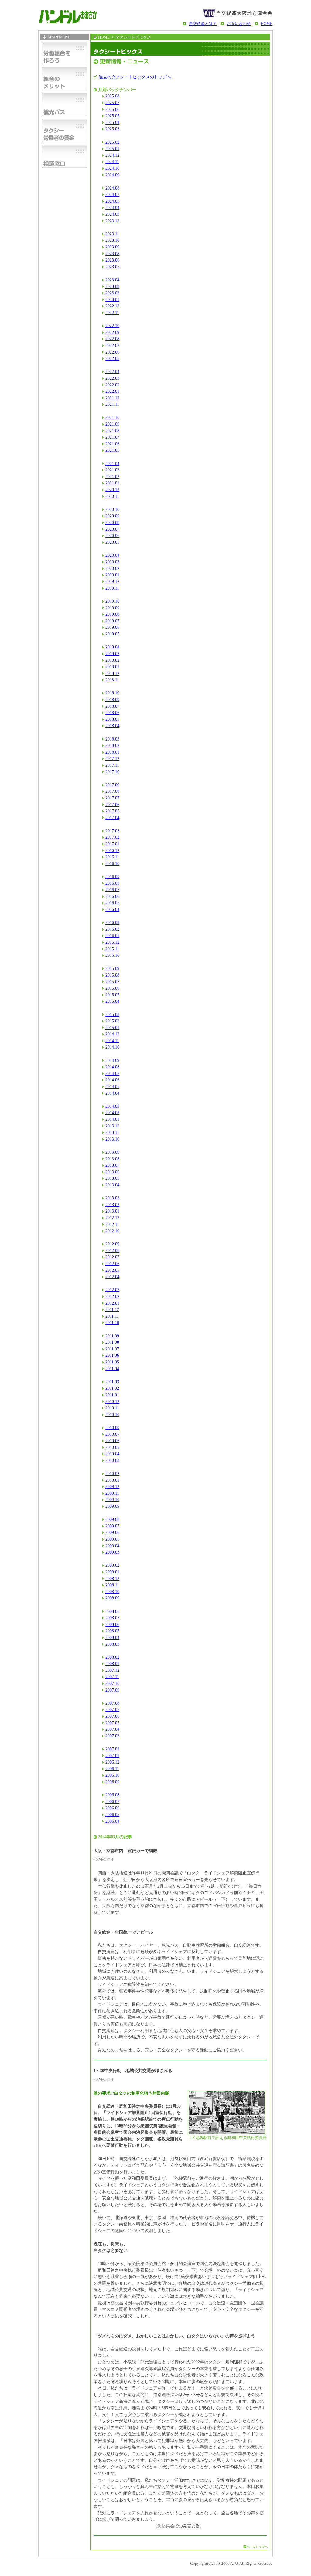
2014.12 (112, 1034)
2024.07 (112, 194)
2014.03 (112, 1106)
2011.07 (112, 1349)
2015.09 (112, 968)
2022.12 (112, 306)
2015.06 (112, 988)
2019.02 (112, 660)
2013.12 (112, 1126)
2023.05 (112, 267)
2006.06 (112, 1808)
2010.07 (112, 1434)
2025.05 (112, 116)
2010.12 (112, 1401)
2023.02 (112, 293)
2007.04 (112, 1729)
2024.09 (112, 175)
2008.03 (112, 1644)
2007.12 (112, 1670)
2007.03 (112, 1736)
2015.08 (112, 975)
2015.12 (112, 942)
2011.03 (112, 1382)
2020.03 (112, 562)
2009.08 (112, 1519)
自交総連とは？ (203, 24)
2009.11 (112, 1493)
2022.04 (112, 371)
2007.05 (112, 1723)
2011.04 (112, 1369)
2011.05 (112, 1362)
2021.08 (112, 431)
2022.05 (112, 358)
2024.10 (112, 168)
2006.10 (112, 1775)
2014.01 (112, 1119)
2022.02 (112, 385)
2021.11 (112, 404)
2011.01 (112, 1395)
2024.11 (112, 162)
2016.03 (112, 922)
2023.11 (112, 234)
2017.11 (112, 765)
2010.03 (112, 1460)
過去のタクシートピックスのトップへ (135, 77)
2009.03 (112, 1552)
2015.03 (112, 1014)
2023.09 (112, 247)
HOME (267, 24)
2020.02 (112, 568)
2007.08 (112, 1703)
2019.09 (112, 608)
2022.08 (112, 339)
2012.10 (112, 1231)
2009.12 (112, 1486)
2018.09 (112, 700)
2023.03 (112, 286)
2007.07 (112, 1709)
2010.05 (112, 1447)
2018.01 (112, 752)
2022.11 (112, 313)
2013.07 (112, 1165)
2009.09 (112, 1506)
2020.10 (112, 509)
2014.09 (112, 1060)
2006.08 (112, 1795)
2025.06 (112, 109)
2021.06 (112, 444)
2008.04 (112, 1637)
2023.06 (112, 260)
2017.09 (112, 785)
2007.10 (112, 1683)
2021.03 (112, 470)
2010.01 (112, 1480)
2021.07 (112, 437)
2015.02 (112, 1021)
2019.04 (112, 647)
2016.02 (112, 929)
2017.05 (112, 811)
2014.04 (112, 1093)
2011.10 (112, 1322)
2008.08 (112, 1611)
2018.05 (112, 719)
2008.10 (112, 1592)
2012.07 (112, 1257)
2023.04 (112, 280)
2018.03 (112, 739)
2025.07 (112, 103)
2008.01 (112, 1664)
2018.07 (112, 706)
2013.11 (112, 1132)
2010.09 (112, 1428)
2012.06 (112, 1264)
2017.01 (112, 844)
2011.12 (112, 1309)
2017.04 (112, 818)
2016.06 (112, 896)
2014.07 (112, 1073)
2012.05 (112, 1270)
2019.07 (112, 621)
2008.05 (112, 1631)
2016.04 (112, 909)
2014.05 (112, 1086)
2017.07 (112, 798)
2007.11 (112, 1677)
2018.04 (112, 726)
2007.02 (112, 1749)
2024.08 (112, 188)
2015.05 (112, 995)
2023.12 (112, 221)
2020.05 (112, 542)
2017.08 (112, 791)
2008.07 (112, 1618)
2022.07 (112, 345)
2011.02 (112, 1388)
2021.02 (112, 477)
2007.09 (112, 1690)
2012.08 (112, 1250)
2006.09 (112, 1782)
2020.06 (112, 535)
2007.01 (112, 1756)
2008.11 (112, 1585)
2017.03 (112, 831)
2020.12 (112, 490)
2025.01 (112, 149)
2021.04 (112, 464)
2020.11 (112, 496)
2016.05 (112, 903)
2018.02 (112, 745)
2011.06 (112, 1355)
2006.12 (112, 1762)
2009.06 (112, 1532)
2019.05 (112, 634)
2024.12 (112, 155)
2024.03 (112, 214)
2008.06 (112, 1624)
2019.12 (112, 581)
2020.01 (112, 575)
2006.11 (112, 1769)
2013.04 (112, 1185)
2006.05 (112, 1815)
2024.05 (112, 201)
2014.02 (112, 1113)
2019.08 (112, 614)
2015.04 (112, 1001)
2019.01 (112, 667)
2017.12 (112, 758)
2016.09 (112, 877)
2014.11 (112, 1041)
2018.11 (112, 680)
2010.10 (112, 1415)
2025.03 (112, 129)
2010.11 (112, 1408)
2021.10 (112, 417)
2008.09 (112, 1598)
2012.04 (112, 1277)
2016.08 (112, 883)
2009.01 (112, 1572)
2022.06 (112, 352)
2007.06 (112, 1716)
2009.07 (112, 1526)
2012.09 (112, 1244)
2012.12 (112, 1218)
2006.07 (112, 1801)
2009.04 (112, 1546)
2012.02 (112, 1296)
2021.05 (112, 450)
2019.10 (112, 601)
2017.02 (112, 837)
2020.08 (112, 522)
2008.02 (112, 1657)
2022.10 (112, 326)
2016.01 (112, 936)
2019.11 (112, 588)
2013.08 (112, 1159)
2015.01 (112, 1028)
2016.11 (112, 857)
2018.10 (112, 693)
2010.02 (112, 1473)
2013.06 (112, 1172)
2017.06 (112, 805)
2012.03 (112, 1290)
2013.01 (112, 1211)
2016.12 (112, 850)
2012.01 (112, 1303)
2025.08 (112, 96)
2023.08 (112, 254)
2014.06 (112, 1080)
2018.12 (112, 673)
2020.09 (112, 516)
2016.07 (112, 890)
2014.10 (112, 1047)
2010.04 (112, 1454)
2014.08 (112, 1067)
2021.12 (112, 398)
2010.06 (112, 1441)
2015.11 (112, 949)
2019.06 (112, 627)
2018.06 (112, 713)
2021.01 (112, 483)
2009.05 (112, 1539)
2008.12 (112, 1579)
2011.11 (112, 1316)
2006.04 (112, 1821)
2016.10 (112, 864)
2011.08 (112, 1342)
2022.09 (112, 332)
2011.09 (112, 1336)
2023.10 (112, 240)
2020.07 (112, 529)
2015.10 (112, 955)
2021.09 (112, 424)
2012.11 (112, 1224)
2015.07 (112, 982)
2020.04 (112, 555)
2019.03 (112, 654)
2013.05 (112, 1178)
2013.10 (112, 1139)
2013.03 (112, 1198)
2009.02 (112, 1565)
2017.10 (112, 772)
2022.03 (112, 378)
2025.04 (112, 122)
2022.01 (112, 391)
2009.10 (112, 1500)
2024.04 (112, 207)
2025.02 (112, 142)
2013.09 (112, 1152)
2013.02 (112, 1205)
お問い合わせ (239, 24)
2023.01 (112, 299)
